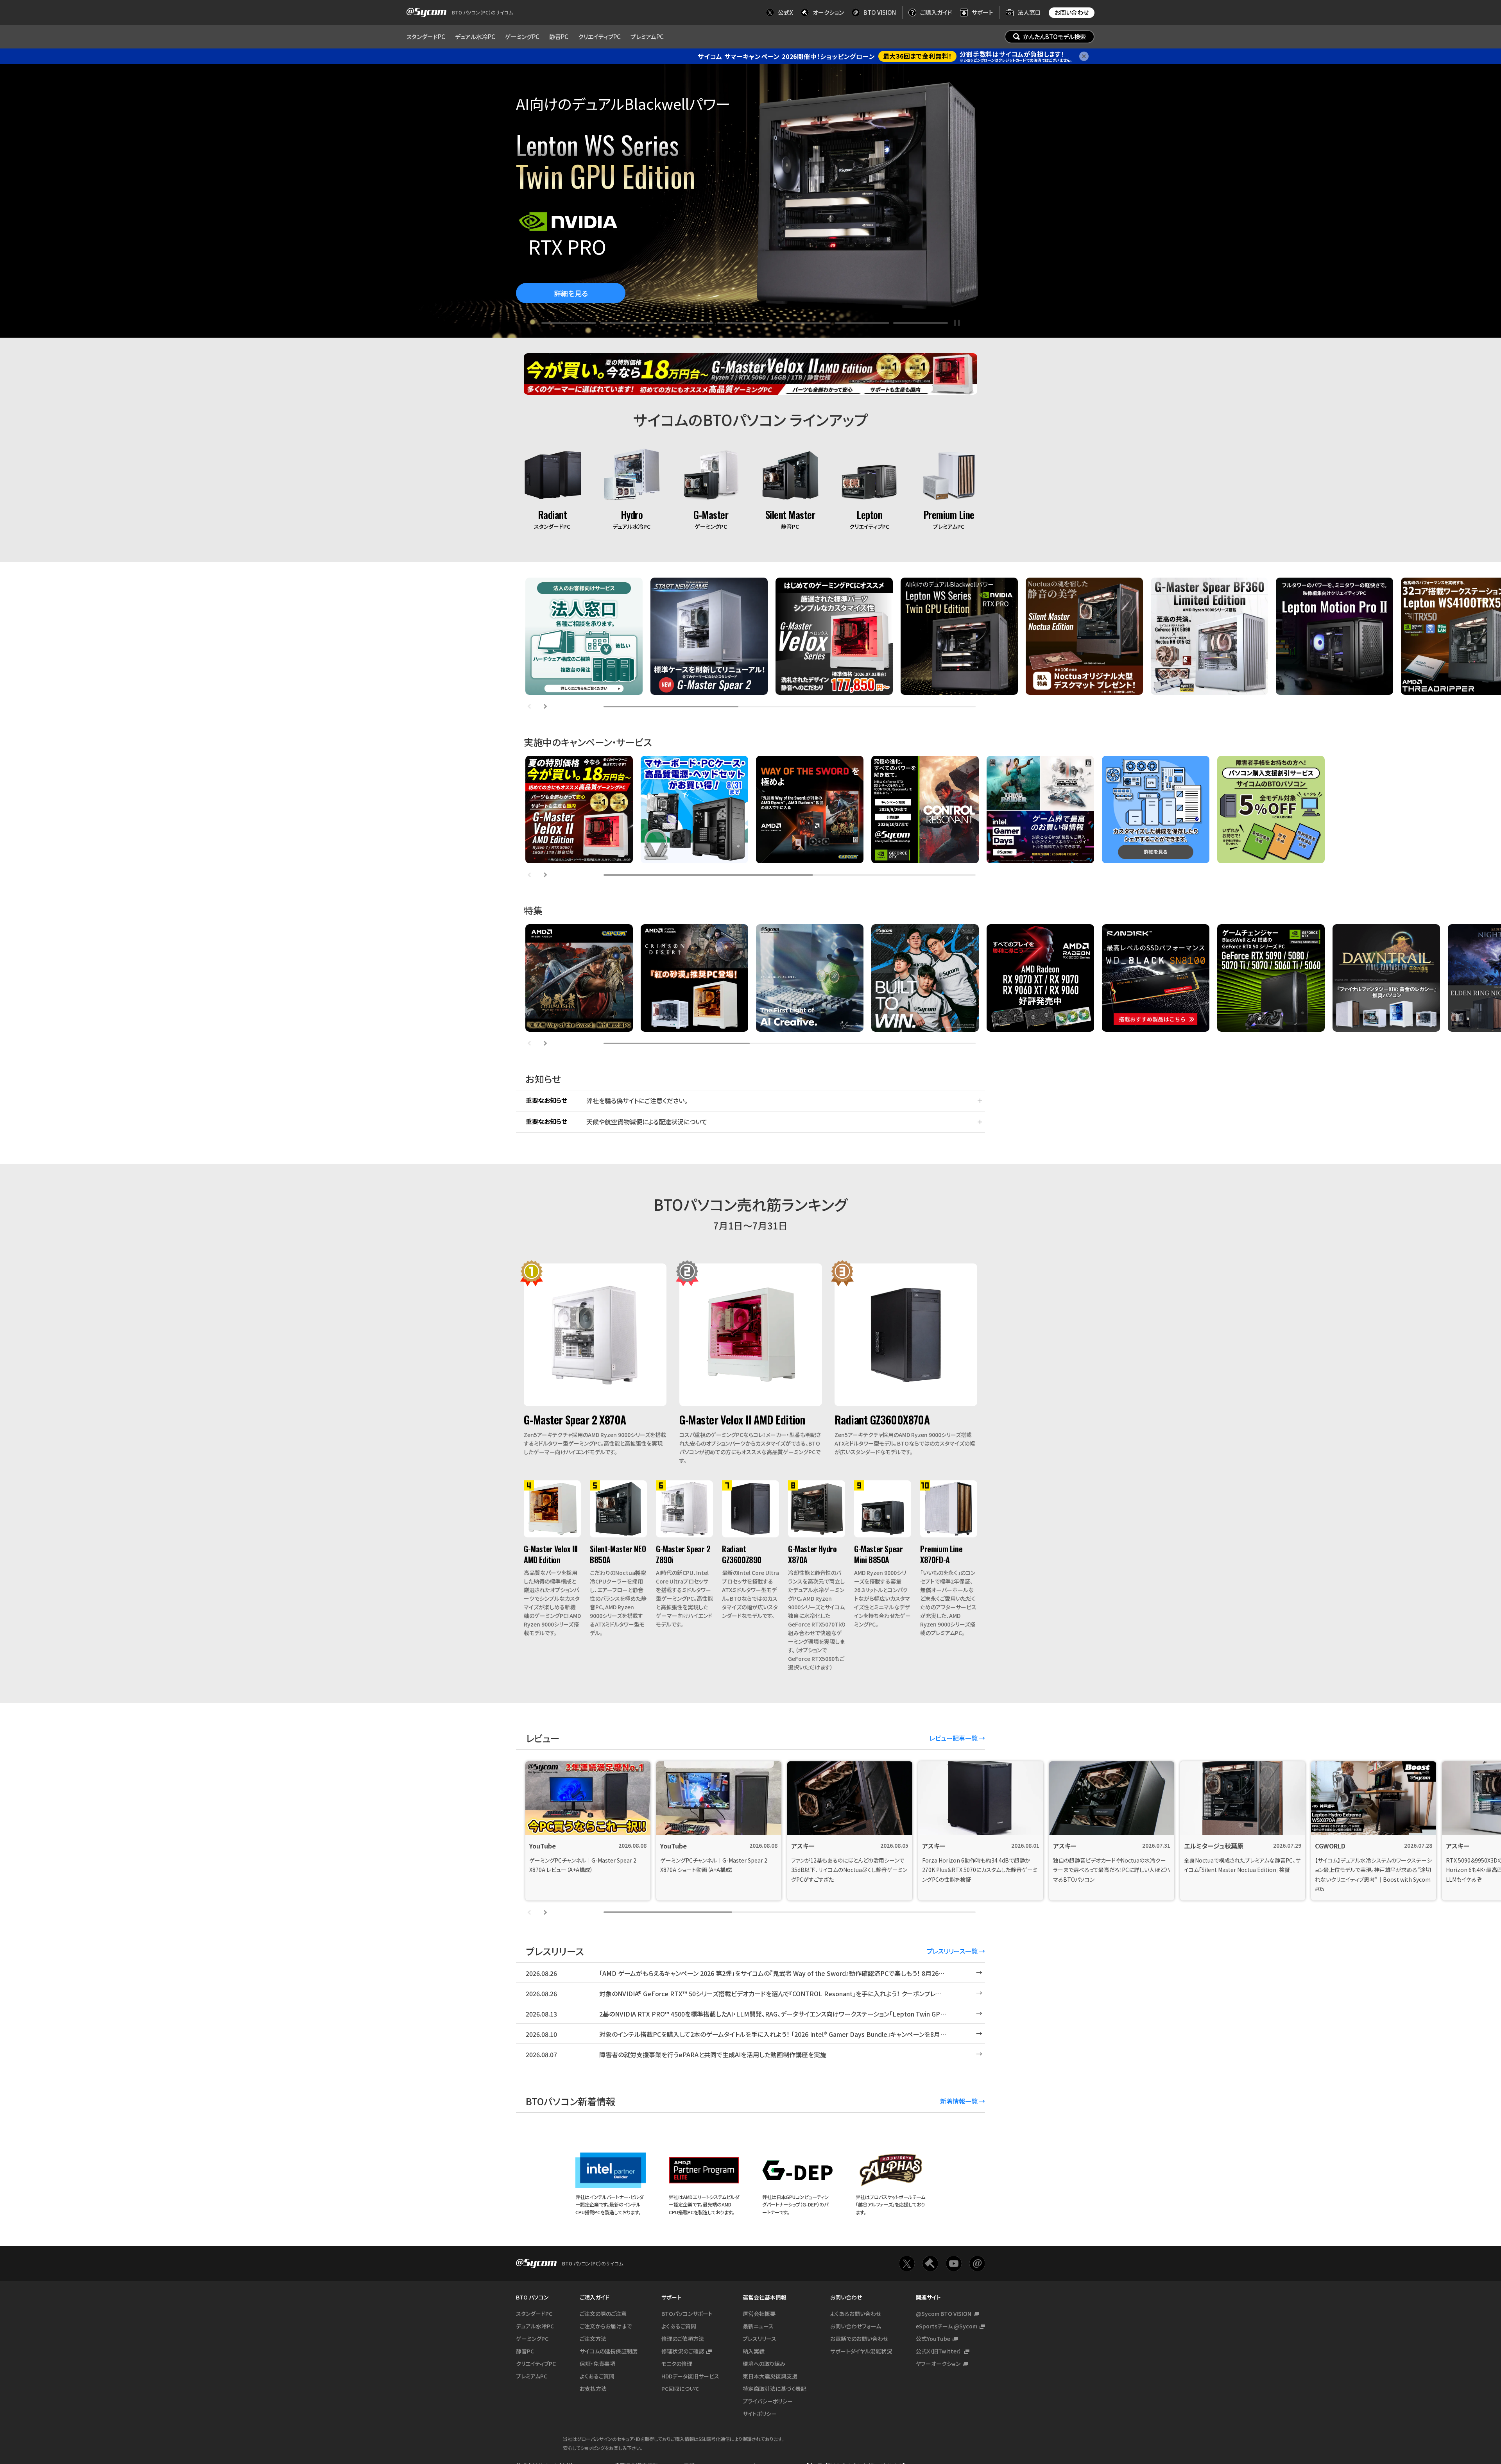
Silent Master (790, 514)
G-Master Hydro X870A (812, 1554)
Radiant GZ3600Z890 (742, 1554)
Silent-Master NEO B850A (618, 1554)
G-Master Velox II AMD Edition (742, 1420)
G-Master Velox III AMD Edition (551, 1554)
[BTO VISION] (977, 2359)
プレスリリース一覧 (952, 1951)
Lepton (869, 514)
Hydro (632, 514)
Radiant (553, 514)
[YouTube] (954, 2359)
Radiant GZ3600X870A (882, 1420)
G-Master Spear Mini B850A (878, 1554)
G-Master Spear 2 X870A (575, 1420)
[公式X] (907, 2359)
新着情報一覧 (959, 2101)
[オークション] (930, 2359)
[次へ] (545, 707)
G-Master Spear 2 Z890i (683, 1554)
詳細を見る (571, 293)
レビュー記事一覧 (954, 1738)
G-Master (711, 514)
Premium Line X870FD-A (941, 1554)
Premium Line (949, 514)
